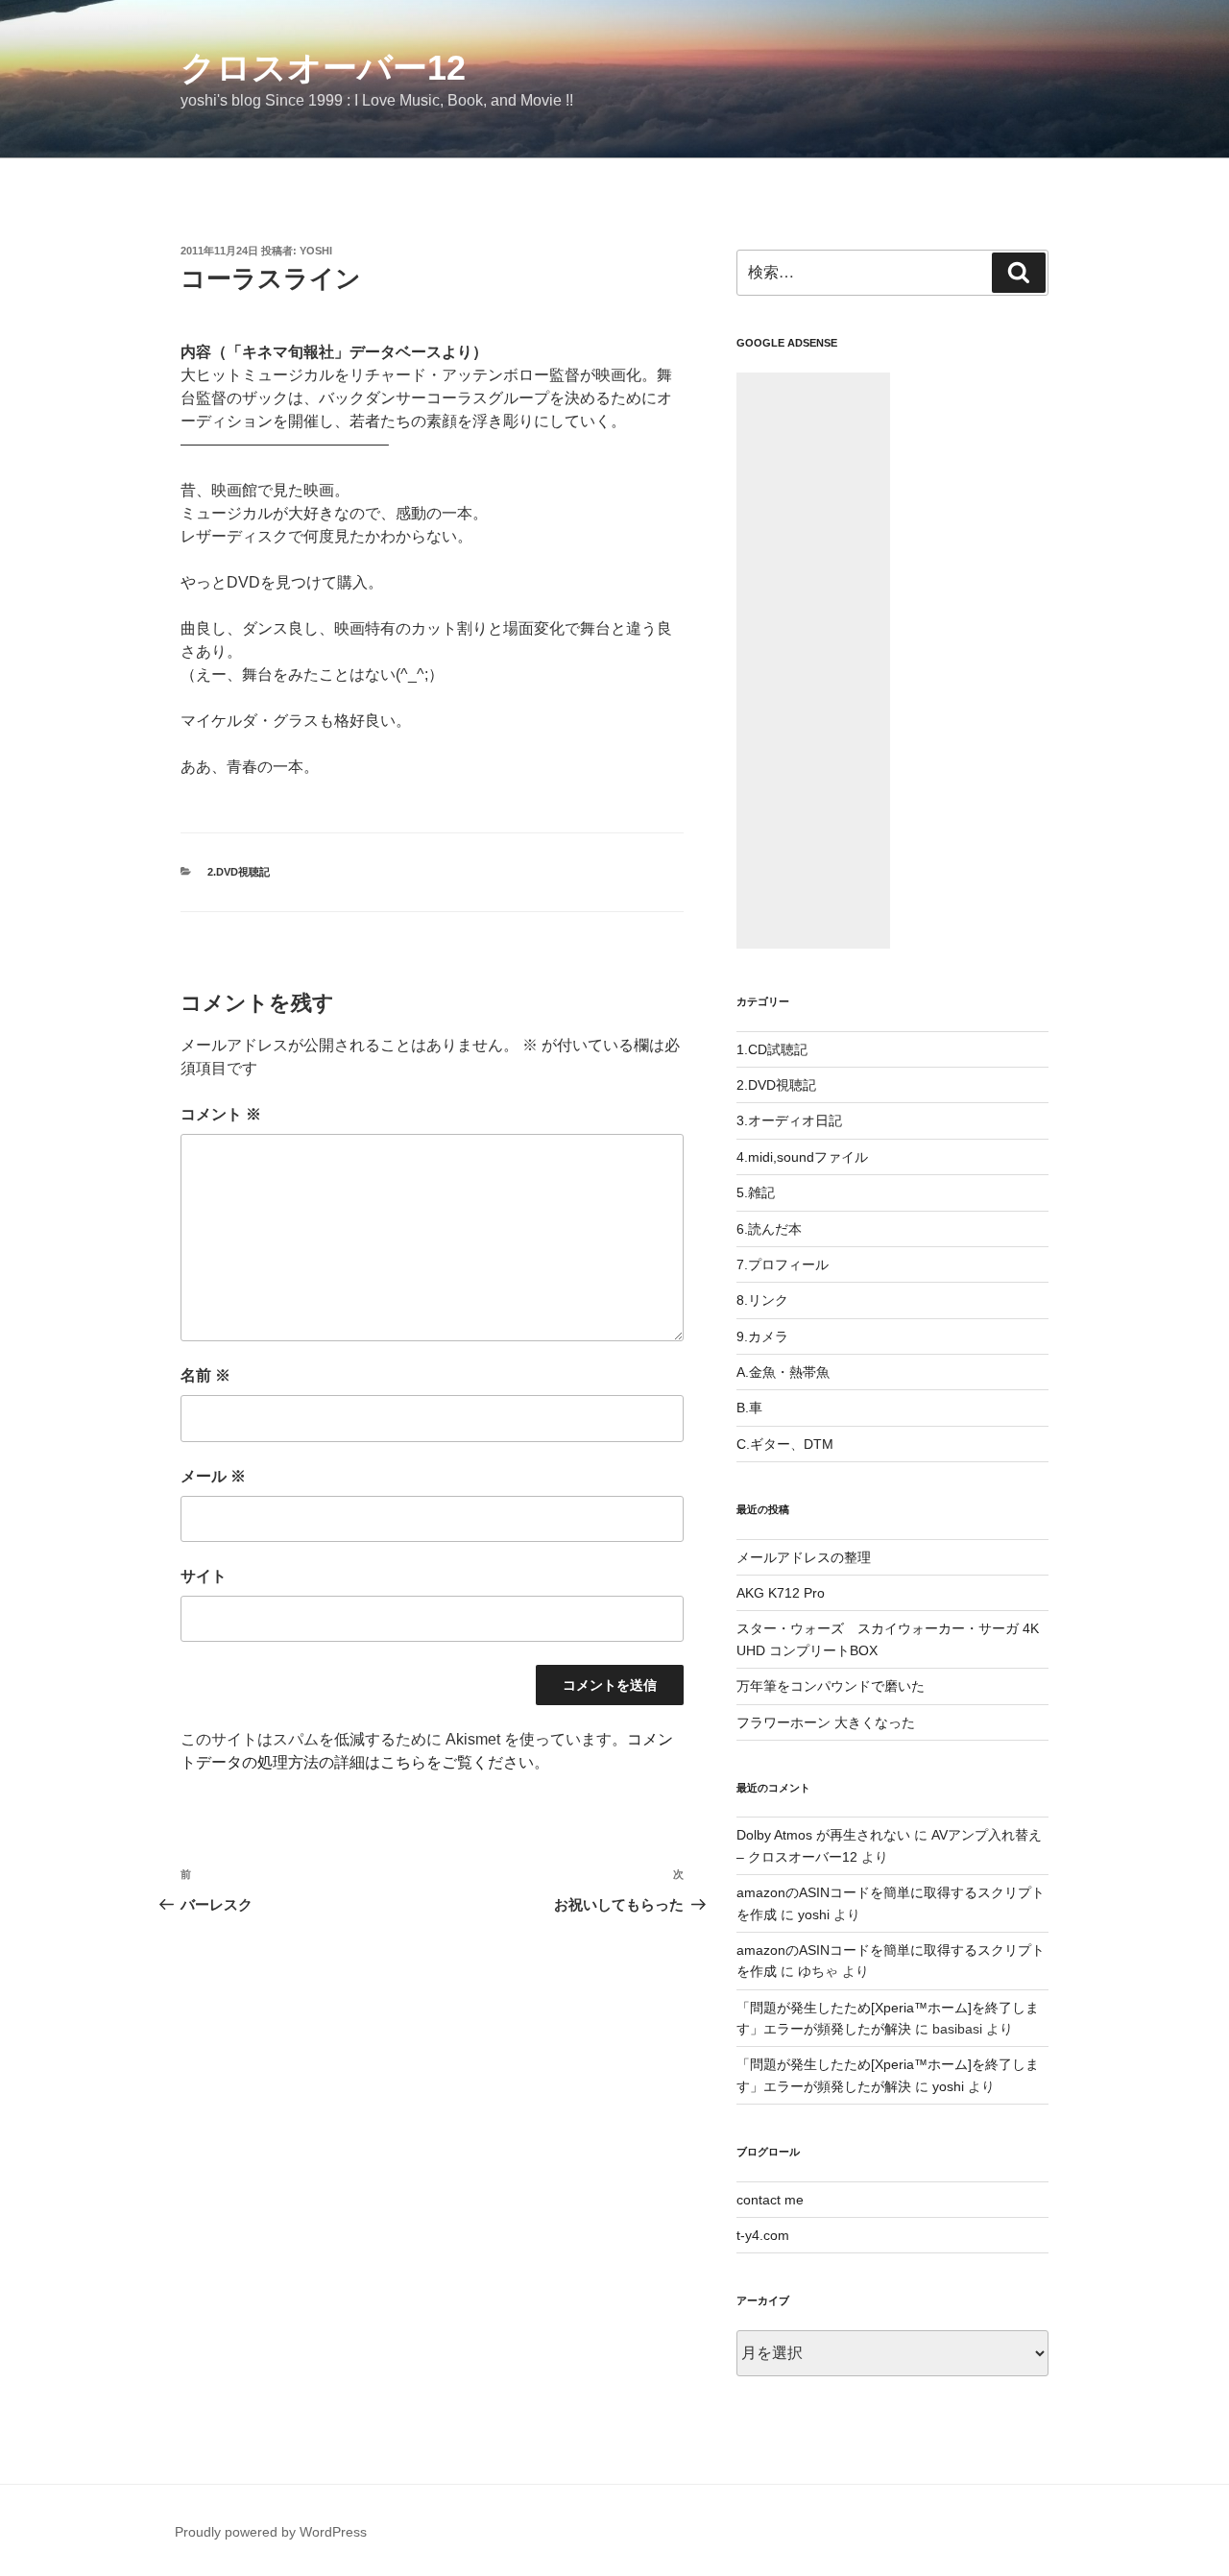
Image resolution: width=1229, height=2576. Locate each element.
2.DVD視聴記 (239, 872)
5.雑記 (756, 1192)
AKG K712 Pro (781, 1593)
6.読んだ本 (769, 1229)
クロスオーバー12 (323, 68)
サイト (204, 1576)
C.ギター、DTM (785, 1444)
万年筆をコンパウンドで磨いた (831, 1686)
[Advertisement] (813, 661)
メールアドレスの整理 (804, 1557)
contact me (770, 2200)
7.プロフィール (783, 1264)
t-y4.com (763, 2235)
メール (213, 1476)
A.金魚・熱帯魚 (783, 1372)
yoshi (316, 251)
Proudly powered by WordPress (271, 2532)
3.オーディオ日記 (789, 1120)
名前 (205, 1375)
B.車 (749, 1408)
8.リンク (762, 1300)
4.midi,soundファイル (802, 1157)
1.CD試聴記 (772, 1049)
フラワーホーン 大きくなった (826, 1722)
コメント (221, 1114)
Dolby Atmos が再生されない (823, 1835)
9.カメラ (762, 1336)
